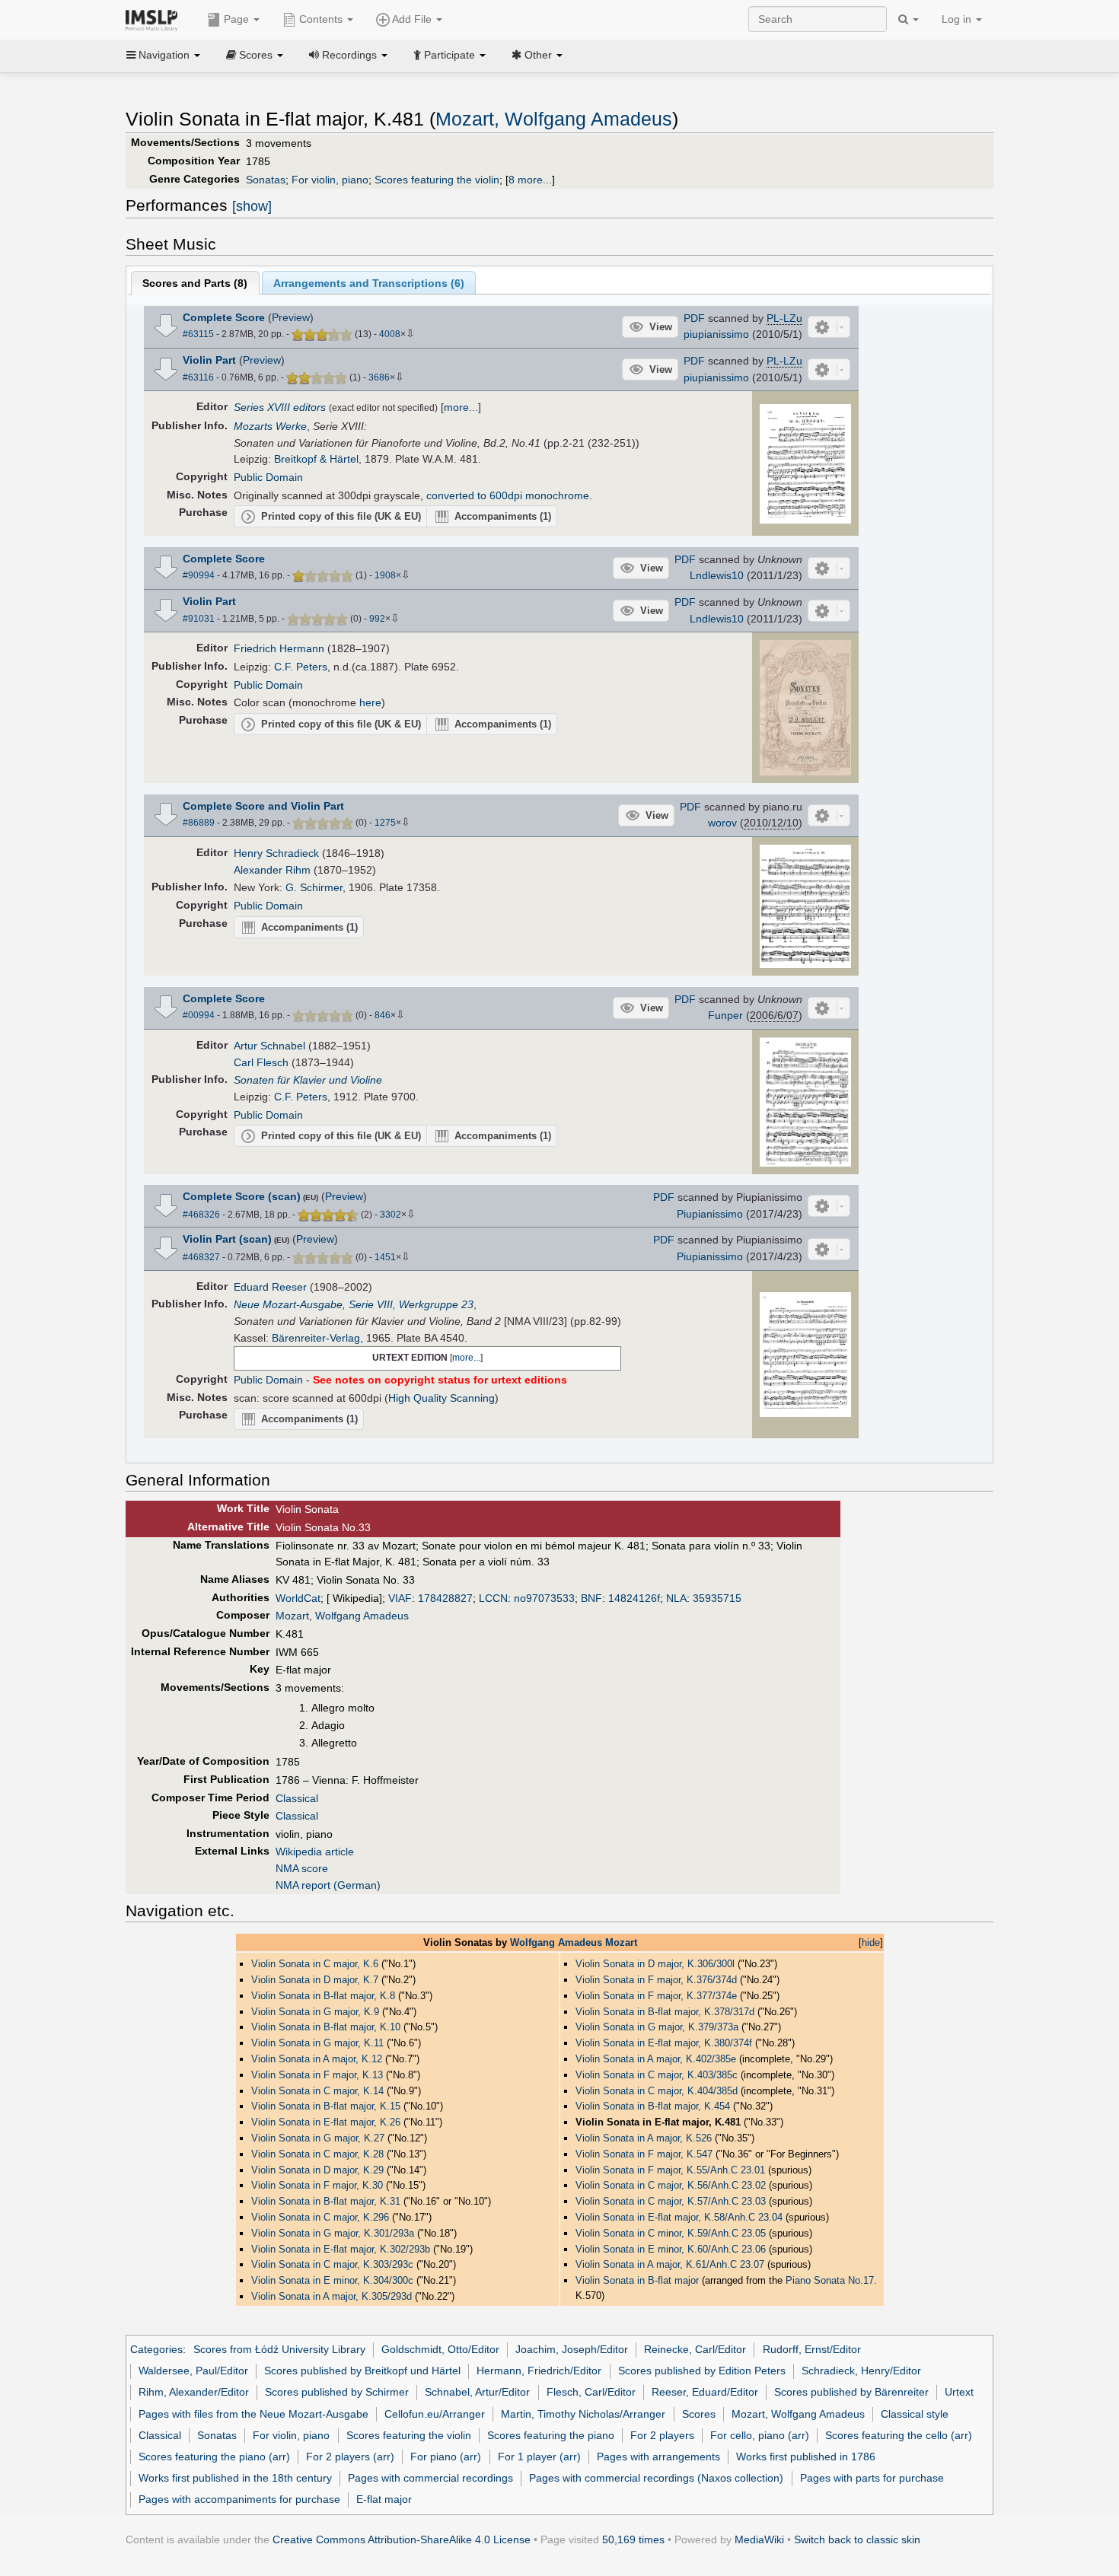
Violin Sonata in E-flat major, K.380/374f (664, 2043)
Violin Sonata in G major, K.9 (315, 2012)
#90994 (199, 575)
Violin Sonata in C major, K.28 (317, 2154)
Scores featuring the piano (551, 2435)
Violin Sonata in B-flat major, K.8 (323, 1996)
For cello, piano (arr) (760, 2435)
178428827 (445, 1598)
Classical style (915, 2414)
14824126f (634, 1598)
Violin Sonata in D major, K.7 (315, 1980)
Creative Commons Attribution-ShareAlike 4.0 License (402, 2539)
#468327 (201, 1257)
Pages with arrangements (658, 2457)
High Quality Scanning (442, 1398)
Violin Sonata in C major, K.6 (315, 1964)
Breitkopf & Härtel (316, 459)
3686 (379, 377)
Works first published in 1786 (806, 2457)
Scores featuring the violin (437, 180)
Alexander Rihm (272, 870)
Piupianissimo (710, 1214)
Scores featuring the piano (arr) (214, 2457)
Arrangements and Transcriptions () (369, 283)
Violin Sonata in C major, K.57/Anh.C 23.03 (671, 2201)
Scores (699, 2414)
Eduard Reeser (270, 1287)
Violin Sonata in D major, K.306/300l (655, 1964)
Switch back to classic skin (857, 2539)
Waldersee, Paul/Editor (193, 2371)
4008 (390, 334)
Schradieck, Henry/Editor (861, 2371)
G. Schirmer (314, 887)
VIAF (400, 1598)
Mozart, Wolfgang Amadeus (554, 119)
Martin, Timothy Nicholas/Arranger (583, 2414)
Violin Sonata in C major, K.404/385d (657, 2091)
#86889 (199, 823)
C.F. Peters (301, 667)
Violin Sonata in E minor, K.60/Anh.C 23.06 (671, 2249)
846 (383, 1015)
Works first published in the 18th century (235, 2478)
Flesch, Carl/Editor (591, 2392)
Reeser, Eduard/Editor (705, 2392)
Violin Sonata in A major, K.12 (317, 2059)
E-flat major (384, 2499)
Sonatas (266, 180)
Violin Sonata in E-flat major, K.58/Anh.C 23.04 (679, 2217)
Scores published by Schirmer (337, 2392)
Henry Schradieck (276, 853)
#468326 (201, 1215)
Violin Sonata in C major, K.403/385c (657, 2075)
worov (722, 823)
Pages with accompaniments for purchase (239, 2499)
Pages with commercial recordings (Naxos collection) (656, 2478)
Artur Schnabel (269, 1046)
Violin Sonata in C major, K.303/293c (332, 2264)
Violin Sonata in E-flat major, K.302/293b (341, 2249)
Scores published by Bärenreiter (851, 2392)
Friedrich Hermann (279, 648)
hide (871, 1942)
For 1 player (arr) (539, 2457)
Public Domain (268, 477)
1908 (385, 575)
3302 (391, 1215)
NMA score (302, 1868)
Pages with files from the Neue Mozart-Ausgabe (253, 2414)
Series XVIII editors (280, 407)
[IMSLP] (155, 19)
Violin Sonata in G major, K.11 (317, 2043)
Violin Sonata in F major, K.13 (317, 2075)
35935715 (717, 1598)
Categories (156, 2349)
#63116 (198, 377)
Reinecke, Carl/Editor (695, 2349)
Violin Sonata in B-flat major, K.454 (653, 2106)
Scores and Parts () (195, 283)
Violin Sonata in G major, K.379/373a (657, 2027)
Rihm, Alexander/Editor (194, 2392)
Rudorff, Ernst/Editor (812, 2349)
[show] (252, 206)
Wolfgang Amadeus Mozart (574, 1942)
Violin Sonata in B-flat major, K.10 (326, 2027)
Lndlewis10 (717, 575)
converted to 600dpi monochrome (508, 495)
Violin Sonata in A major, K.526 (644, 2138)
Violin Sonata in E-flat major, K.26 (326, 2122)
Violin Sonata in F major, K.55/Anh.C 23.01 (670, 2170)
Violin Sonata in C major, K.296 (320, 2217)
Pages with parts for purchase (872, 2478)
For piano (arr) (446, 2457)
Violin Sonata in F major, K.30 (317, 2185)
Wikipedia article (315, 1852)
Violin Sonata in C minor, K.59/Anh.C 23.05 (671, 2233)
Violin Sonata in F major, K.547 (644, 2154)
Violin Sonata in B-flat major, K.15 (326, 2106)
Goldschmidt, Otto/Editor (440, 2349)
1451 (385, 1257)
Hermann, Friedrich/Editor (539, 2371)
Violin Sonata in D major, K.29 (317, 2170)
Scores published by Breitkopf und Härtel (362, 2371)
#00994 (199, 1015)
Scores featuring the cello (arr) (899, 2435)
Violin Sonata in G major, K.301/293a (333, 2233)
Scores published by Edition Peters (702, 2371)
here (370, 702)
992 (377, 619)
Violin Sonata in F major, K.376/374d (656, 1980)
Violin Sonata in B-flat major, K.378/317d (665, 2012)
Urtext (959, 2392)
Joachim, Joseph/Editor (572, 2349)
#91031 (199, 619)
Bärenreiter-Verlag (316, 1338)
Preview (291, 317)
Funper (725, 1015)
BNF (591, 1598)
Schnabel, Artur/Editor (477, 2392)
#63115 (198, 334)
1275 (385, 823)
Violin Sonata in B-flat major (637, 2280)
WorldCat (298, 1598)
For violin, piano (330, 180)
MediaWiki (759, 2539)
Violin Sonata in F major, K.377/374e (656, 1996)
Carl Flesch (261, 1062)
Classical (297, 1798)
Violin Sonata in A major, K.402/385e (656, 2059)
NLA (676, 1598)
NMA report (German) (328, 1885)
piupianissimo (716, 334)
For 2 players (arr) (350, 2457)
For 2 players (662, 2435)
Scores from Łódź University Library (279, 2349)
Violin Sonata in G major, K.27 (318, 2138)
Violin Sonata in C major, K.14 (317, 2091)
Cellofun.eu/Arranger (435, 2414)
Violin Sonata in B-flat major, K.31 (326, 2201)
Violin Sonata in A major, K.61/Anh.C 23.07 (670, 2264)
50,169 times (633, 2539)
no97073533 (544, 1598)
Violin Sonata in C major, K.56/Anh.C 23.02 (671, 2185)
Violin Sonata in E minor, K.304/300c (332, 2280)
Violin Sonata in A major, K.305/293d (332, 2296)
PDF (694, 318)
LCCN (493, 1598)
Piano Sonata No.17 (830, 2280)
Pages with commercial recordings (430, 2478)
